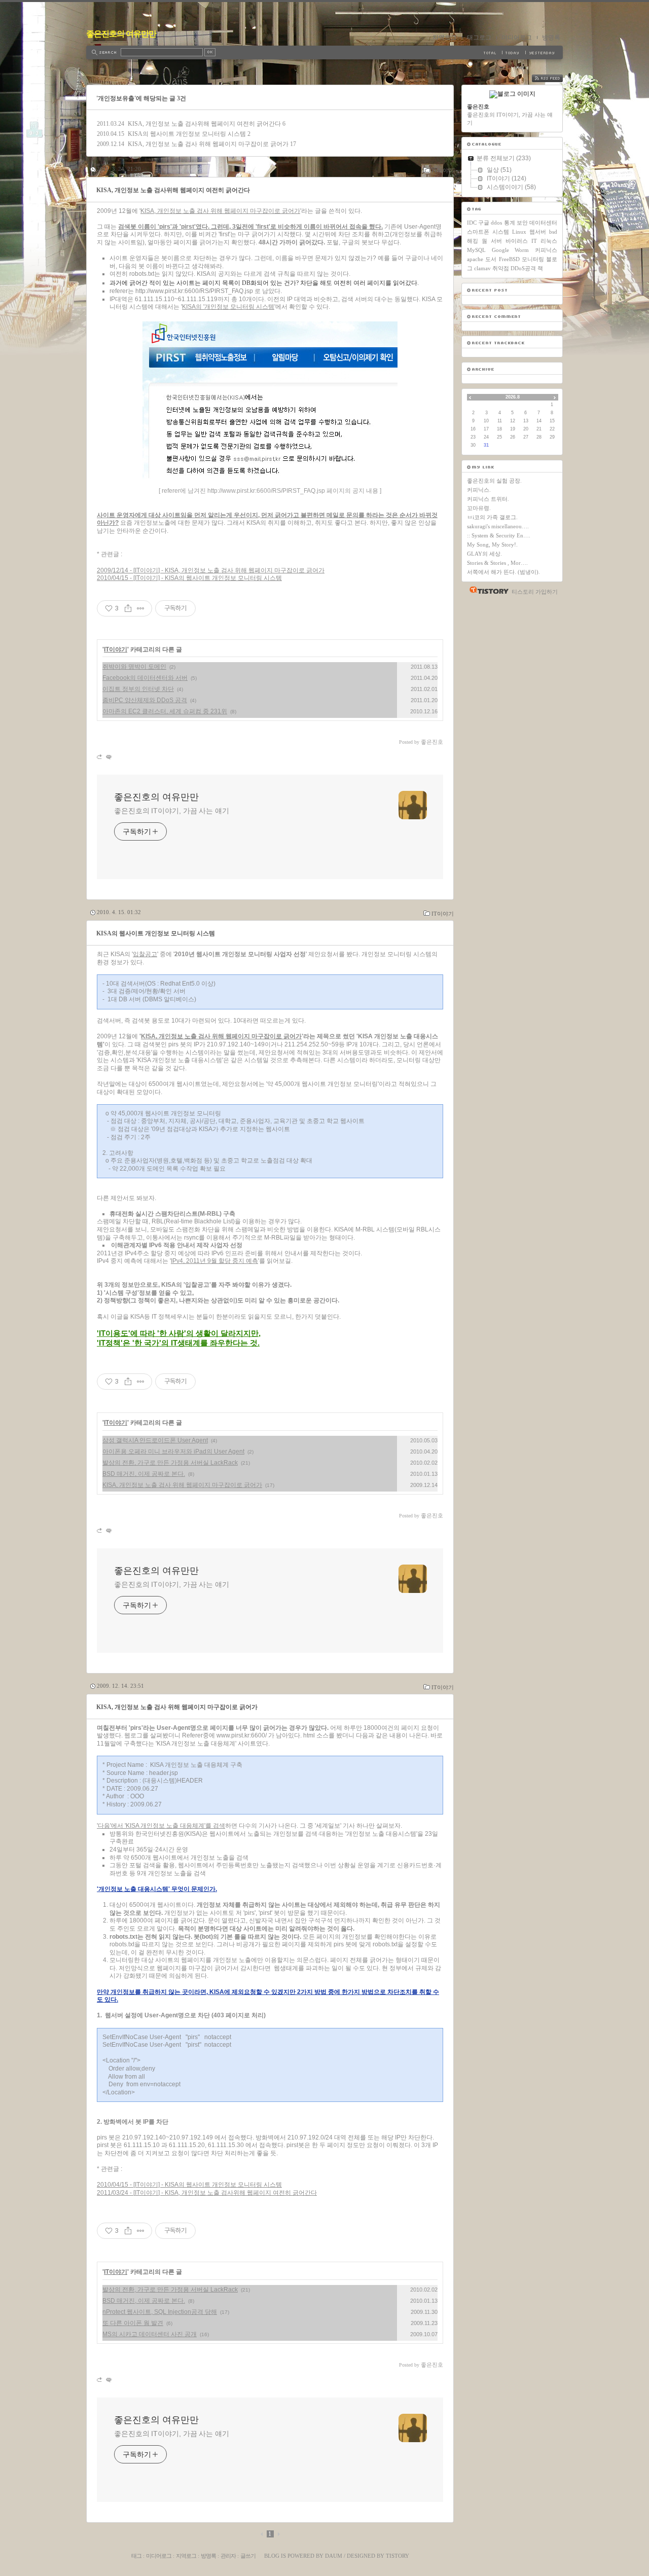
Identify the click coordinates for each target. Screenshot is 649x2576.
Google (500, 250)
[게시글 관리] (141, 608)
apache (475, 259)
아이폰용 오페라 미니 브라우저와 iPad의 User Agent (173, 1452)
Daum (334, 2556)
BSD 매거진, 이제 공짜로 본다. (144, 1474)
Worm (522, 250)
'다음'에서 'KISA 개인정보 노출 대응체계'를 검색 (161, 1826)
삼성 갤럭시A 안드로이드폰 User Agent (155, 1440)
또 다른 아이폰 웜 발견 (133, 2323)
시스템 (501, 232)
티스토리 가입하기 (535, 592)
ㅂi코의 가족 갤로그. (492, 517)
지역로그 (445, 38)
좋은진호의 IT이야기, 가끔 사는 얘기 (172, 811)
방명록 (551, 38)
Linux (519, 232)
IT (534, 241)
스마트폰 (478, 232)
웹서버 (538, 232)
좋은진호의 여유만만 (121, 34)
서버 (496, 241)
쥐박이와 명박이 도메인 (134, 667)
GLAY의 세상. (484, 554)
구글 (484, 223)
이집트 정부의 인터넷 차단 (138, 689)
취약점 (501, 268)
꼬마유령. (479, 508)
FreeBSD (509, 259)
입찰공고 (145, 954)
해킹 (473, 241)
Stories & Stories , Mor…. (497, 563)
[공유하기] (128, 608)
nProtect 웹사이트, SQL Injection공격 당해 (160, 2312)
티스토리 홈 (486, 590)
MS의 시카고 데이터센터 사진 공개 (150, 2334)
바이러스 (517, 241)
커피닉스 (546, 250)
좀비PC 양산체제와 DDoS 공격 (145, 700)
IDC (472, 223)
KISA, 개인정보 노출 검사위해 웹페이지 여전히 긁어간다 (204, 124)
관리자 (228, 2556)
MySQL (476, 250)
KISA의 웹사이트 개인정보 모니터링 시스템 (187, 134)
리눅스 (549, 241)
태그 (136, 2556)
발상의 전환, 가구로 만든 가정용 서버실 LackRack (170, 1463)
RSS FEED (555, 78)
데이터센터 (543, 223)
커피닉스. (479, 490)
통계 (510, 223)
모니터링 (533, 259)
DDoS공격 (523, 268)
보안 (522, 223)
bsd (553, 232)
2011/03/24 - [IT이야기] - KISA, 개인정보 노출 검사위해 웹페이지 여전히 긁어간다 (207, 2193)
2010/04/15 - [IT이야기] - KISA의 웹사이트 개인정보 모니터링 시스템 (189, 578)
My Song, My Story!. (492, 545)
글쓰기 (248, 2556)
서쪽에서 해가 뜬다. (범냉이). (503, 572)
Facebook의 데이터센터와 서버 (145, 678)
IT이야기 (443, 170)
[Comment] (108, 757)
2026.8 (513, 397)
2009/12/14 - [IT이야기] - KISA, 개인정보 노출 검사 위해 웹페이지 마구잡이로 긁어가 (211, 570)
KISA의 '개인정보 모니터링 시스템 (228, 307)
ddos (496, 223)
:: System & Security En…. (499, 535)
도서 (491, 259)
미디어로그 (517, 38)
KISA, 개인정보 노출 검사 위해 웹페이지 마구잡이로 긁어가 (208, 144)
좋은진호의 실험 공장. (494, 481)
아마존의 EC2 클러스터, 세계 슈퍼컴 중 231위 (165, 711)
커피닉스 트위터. (488, 499)
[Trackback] (100, 757)
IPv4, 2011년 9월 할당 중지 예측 (214, 1261)
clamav (482, 268)
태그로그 (479, 38)
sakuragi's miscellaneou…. (498, 526)
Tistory (398, 2556)
